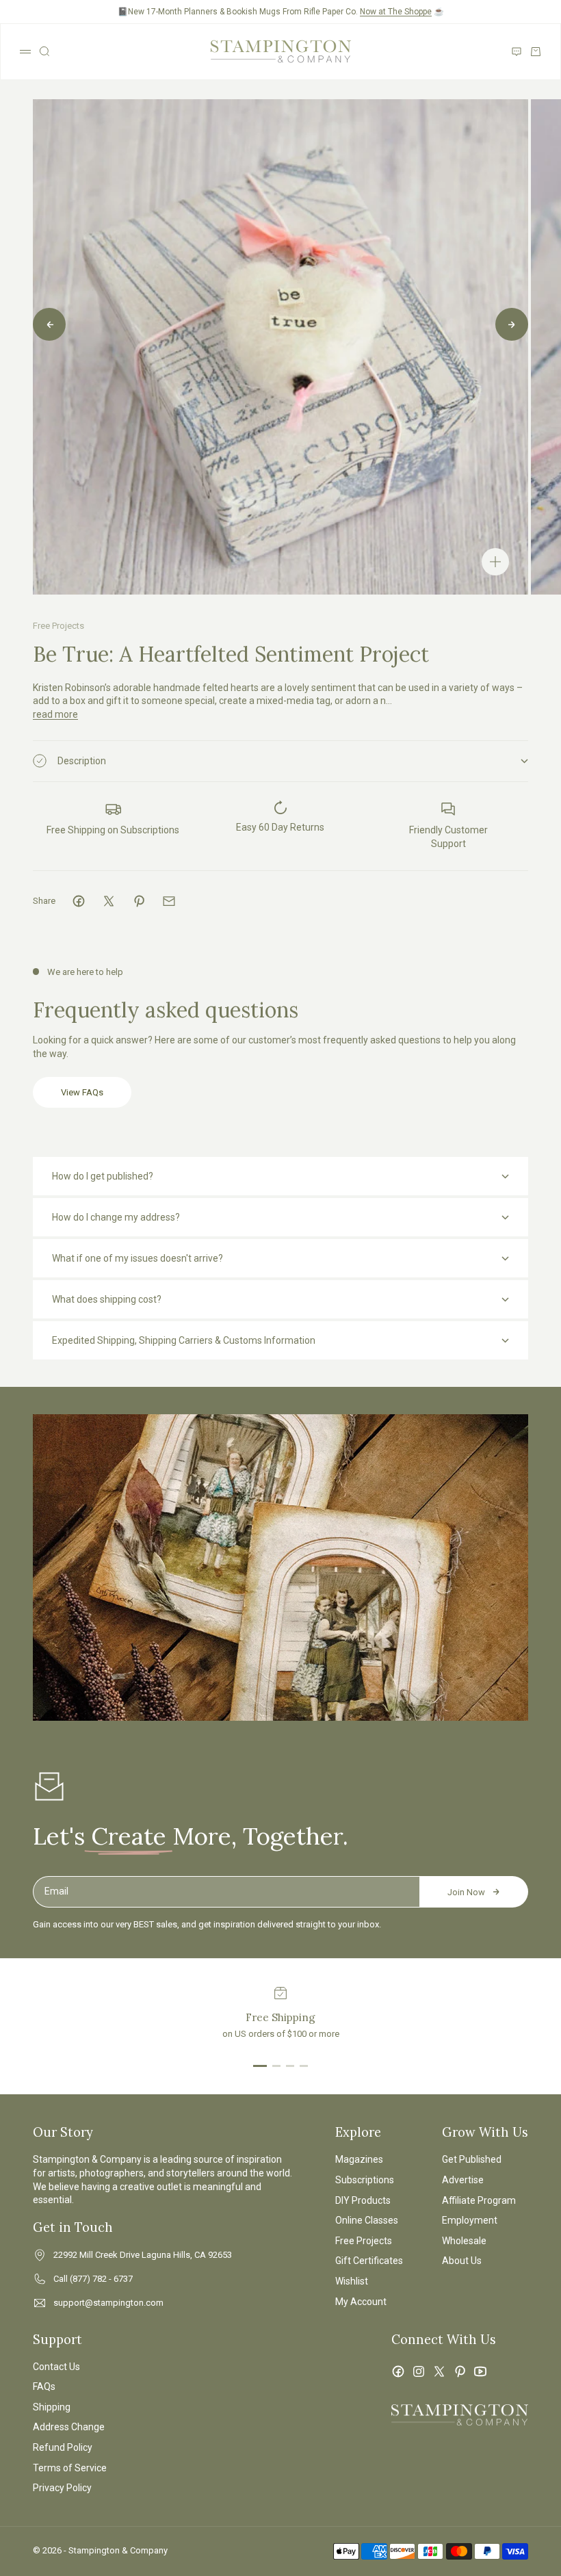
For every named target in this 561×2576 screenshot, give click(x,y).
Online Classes (367, 2220)
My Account (361, 2302)
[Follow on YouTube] (480, 2371)
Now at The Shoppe (396, 12)
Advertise (463, 2180)
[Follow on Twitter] (439, 2371)
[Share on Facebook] (79, 901)
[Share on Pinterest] (139, 901)
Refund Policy (63, 2447)
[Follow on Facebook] (398, 2371)
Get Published (472, 2159)
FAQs (44, 2386)
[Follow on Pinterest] (460, 2371)
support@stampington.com (108, 2303)
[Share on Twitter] (109, 901)
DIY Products (363, 2200)
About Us (462, 2261)
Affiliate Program (479, 2200)
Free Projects (58, 626)
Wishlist (352, 2281)
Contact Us (56, 2367)
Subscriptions (365, 2180)
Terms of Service (70, 2468)
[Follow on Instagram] (419, 2371)
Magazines (359, 2159)
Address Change (69, 2427)
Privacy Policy (62, 2488)
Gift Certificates (369, 2261)
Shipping (52, 2407)
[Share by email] (169, 901)
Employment (470, 2220)
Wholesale (464, 2241)
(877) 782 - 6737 (101, 2279)
